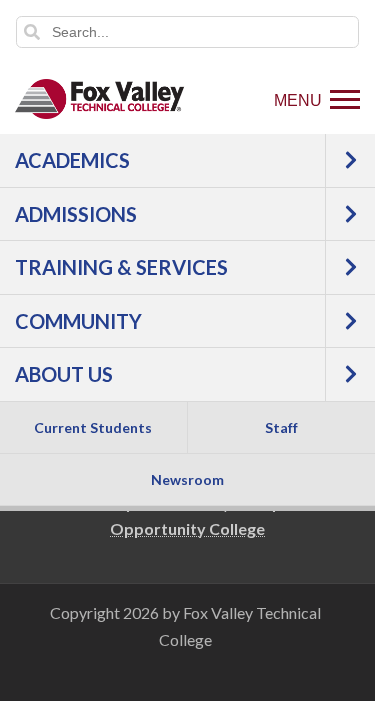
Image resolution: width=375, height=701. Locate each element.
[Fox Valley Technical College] (100, 99)
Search (32, 32)
